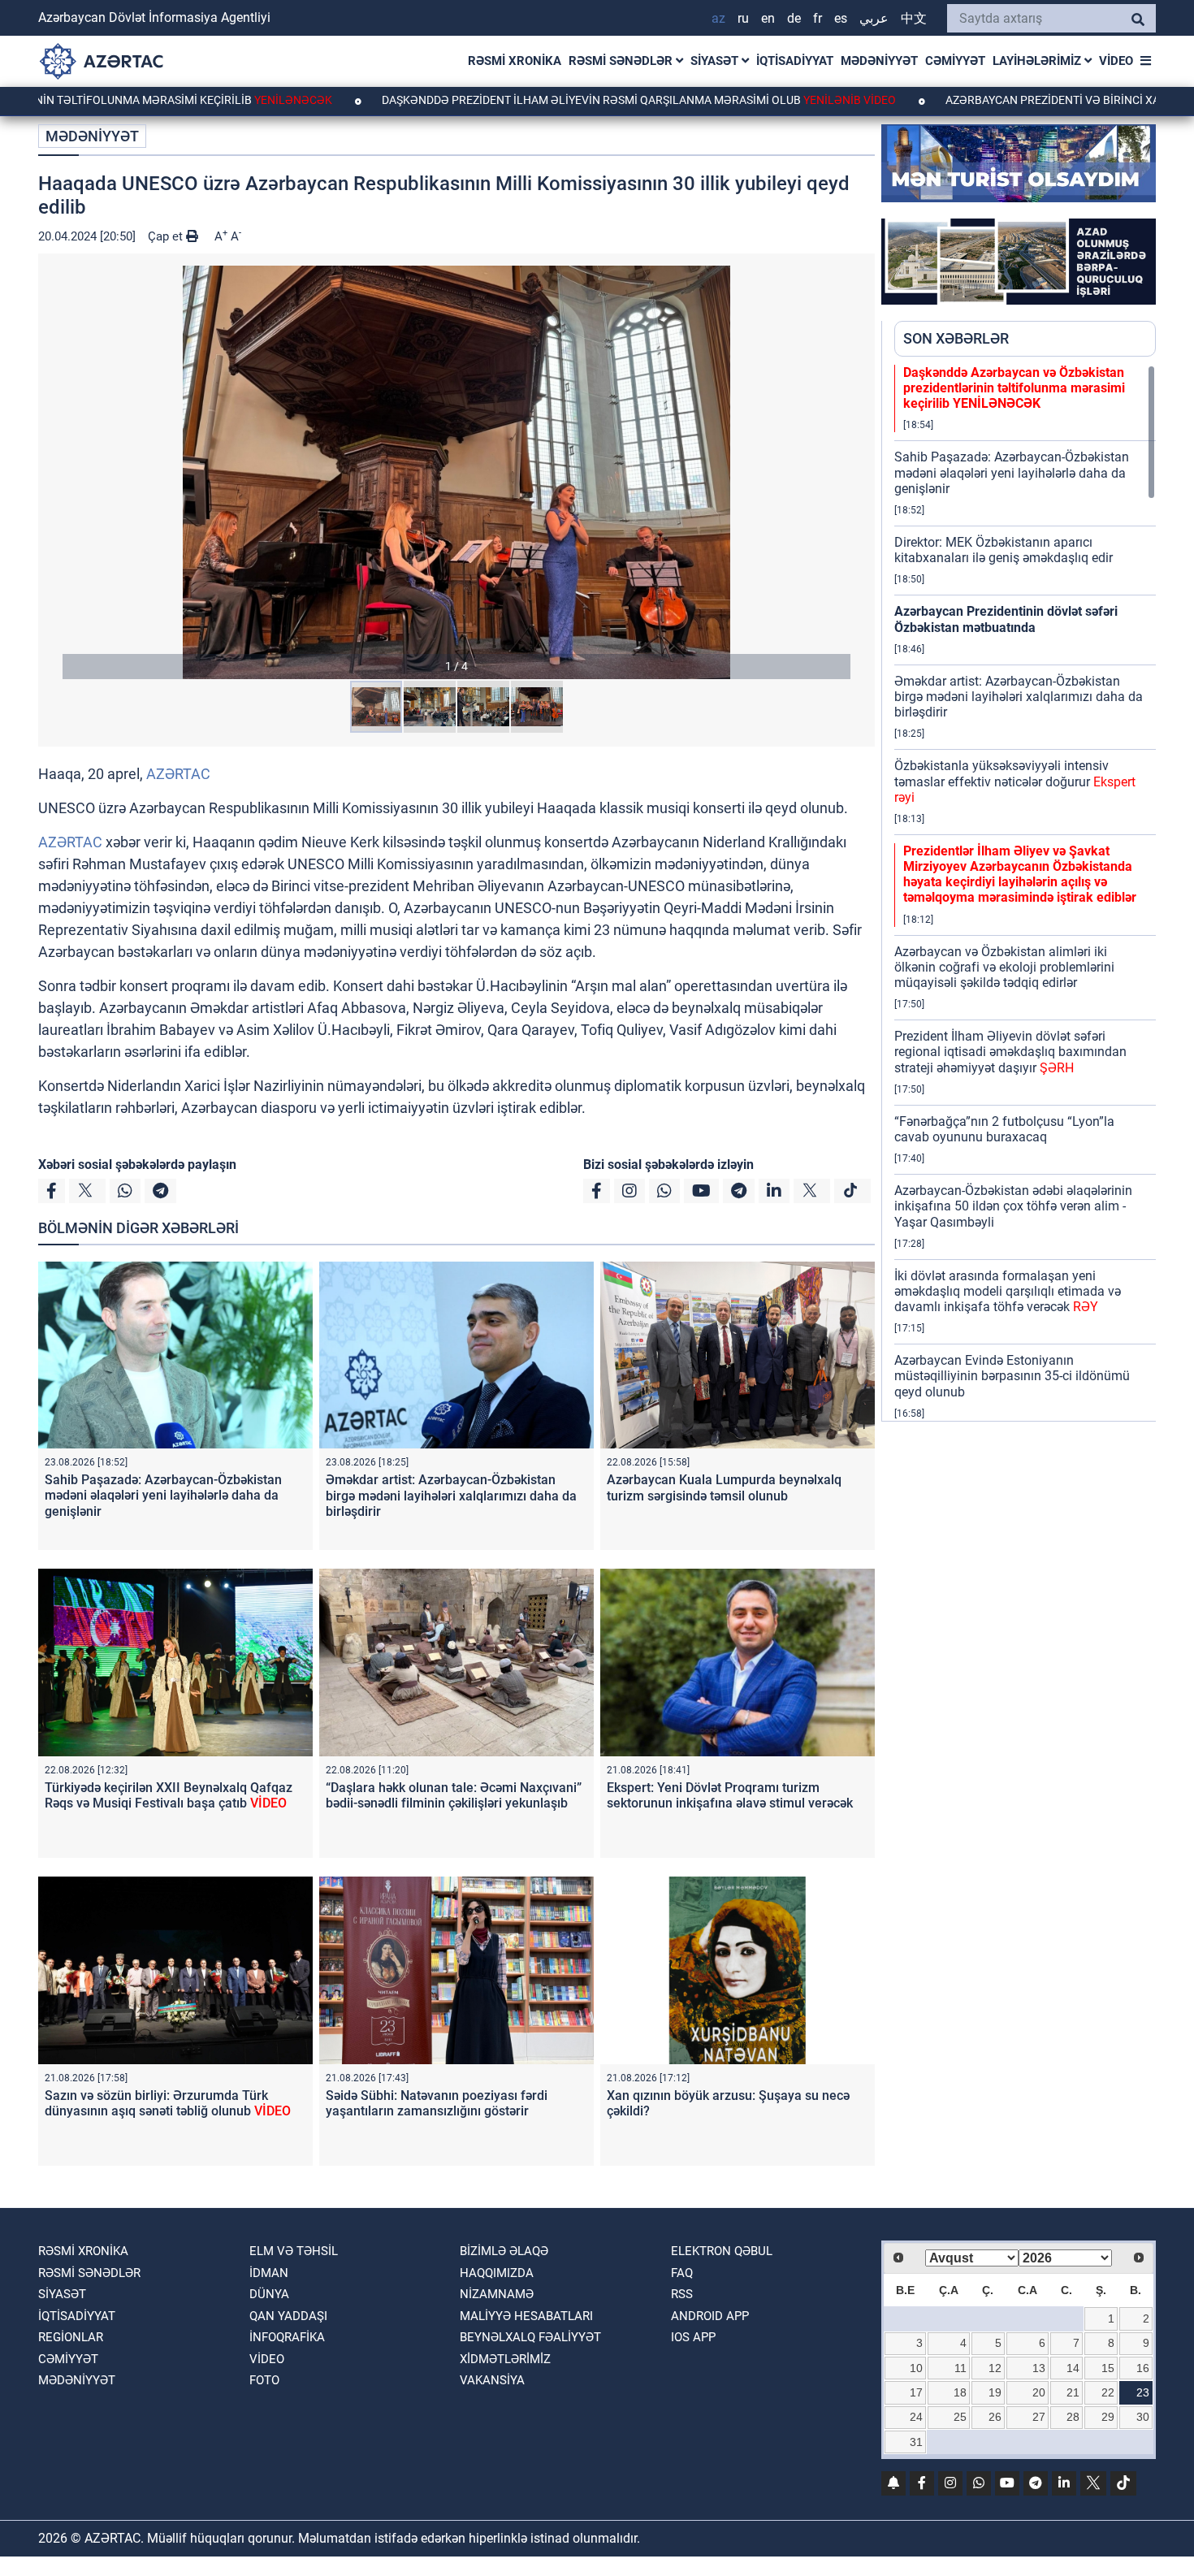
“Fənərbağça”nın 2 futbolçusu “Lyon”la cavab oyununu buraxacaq (1004, 1129)
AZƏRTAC (178, 774)
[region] (1025, 893)
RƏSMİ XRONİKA (515, 61)
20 (1039, 2392)
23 (1143, 2392)
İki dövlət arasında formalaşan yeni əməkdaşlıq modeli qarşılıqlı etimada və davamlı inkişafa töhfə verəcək (1008, 1291)
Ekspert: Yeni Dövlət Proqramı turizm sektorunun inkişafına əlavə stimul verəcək (730, 1795)
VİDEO (1116, 61)
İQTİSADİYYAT (795, 61)
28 (1073, 2417)
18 (960, 2392)
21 (1073, 2392)
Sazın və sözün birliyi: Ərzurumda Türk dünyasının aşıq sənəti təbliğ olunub (168, 2103)
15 (1108, 2368)
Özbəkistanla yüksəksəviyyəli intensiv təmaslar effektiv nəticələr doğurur (1015, 781)
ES (841, 18)
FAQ (682, 2273)
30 (1143, 2417)
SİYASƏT (716, 61)
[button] (456, 472)
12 (995, 2368)
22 (1108, 2392)
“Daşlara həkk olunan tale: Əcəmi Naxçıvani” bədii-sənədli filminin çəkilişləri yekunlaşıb (454, 1795)
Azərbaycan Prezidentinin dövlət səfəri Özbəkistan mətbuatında (1006, 619)
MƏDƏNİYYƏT (879, 61)
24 (916, 2417)
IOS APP (693, 2337)
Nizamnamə (497, 2294)
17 (916, 2392)
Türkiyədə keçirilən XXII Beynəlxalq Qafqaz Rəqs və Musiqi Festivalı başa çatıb (169, 1795)
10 (916, 2368)
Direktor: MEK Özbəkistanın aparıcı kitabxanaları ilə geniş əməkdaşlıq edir (1004, 550)
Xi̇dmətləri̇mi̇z (505, 2359)
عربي (874, 18)
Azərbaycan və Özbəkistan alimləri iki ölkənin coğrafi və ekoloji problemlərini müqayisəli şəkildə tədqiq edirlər (1004, 967)
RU (743, 18)
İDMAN (269, 2273)
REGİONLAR (71, 2337)
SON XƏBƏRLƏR (956, 338)
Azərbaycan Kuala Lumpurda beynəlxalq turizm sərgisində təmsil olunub (724, 1487)
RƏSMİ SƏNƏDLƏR (622, 61)
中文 (914, 18)
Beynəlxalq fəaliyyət (530, 2337)
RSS (682, 2294)
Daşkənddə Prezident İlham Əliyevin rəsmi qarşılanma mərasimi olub (535, 100)
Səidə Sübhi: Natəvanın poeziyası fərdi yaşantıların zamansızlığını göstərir (437, 2103)
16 (1143, 2368)
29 (1108, 2417)
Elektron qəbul (722, 2251)
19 (995, 2392)
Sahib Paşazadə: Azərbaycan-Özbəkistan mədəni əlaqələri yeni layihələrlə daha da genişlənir (163, 1495)
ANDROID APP (710, 2316)
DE (794, 18)
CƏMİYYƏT (955, 61)
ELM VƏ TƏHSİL (294, 2251)
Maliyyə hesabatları (526, 2316)
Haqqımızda (497, 2273)
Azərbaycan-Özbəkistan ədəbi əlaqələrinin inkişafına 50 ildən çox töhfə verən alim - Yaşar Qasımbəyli (1013, 1206)
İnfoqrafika (287, 2337)
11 (960, 2368)
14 (1073, 2368)
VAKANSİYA (492, 2380)
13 (1039, 2368)
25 (960, 2417)
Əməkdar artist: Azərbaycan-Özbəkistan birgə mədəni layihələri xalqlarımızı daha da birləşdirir (451, 1495)
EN (768, 18)
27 (1039, 2417)
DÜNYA (269, 2294)
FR (818, 18)
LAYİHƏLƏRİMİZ (1038, 61)
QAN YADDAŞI (288, 2316)
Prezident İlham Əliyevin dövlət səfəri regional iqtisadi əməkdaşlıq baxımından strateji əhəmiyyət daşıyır (1010, 1052)
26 (995, 2417)
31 (916, 2442)
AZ (718, 18)
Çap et (167, 236)
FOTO (264, 2380)
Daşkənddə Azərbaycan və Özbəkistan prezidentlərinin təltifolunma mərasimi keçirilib (1014, 388)
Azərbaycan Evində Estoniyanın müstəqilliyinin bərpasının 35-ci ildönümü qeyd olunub (1012, 1376)
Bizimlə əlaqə (504, 2251)
